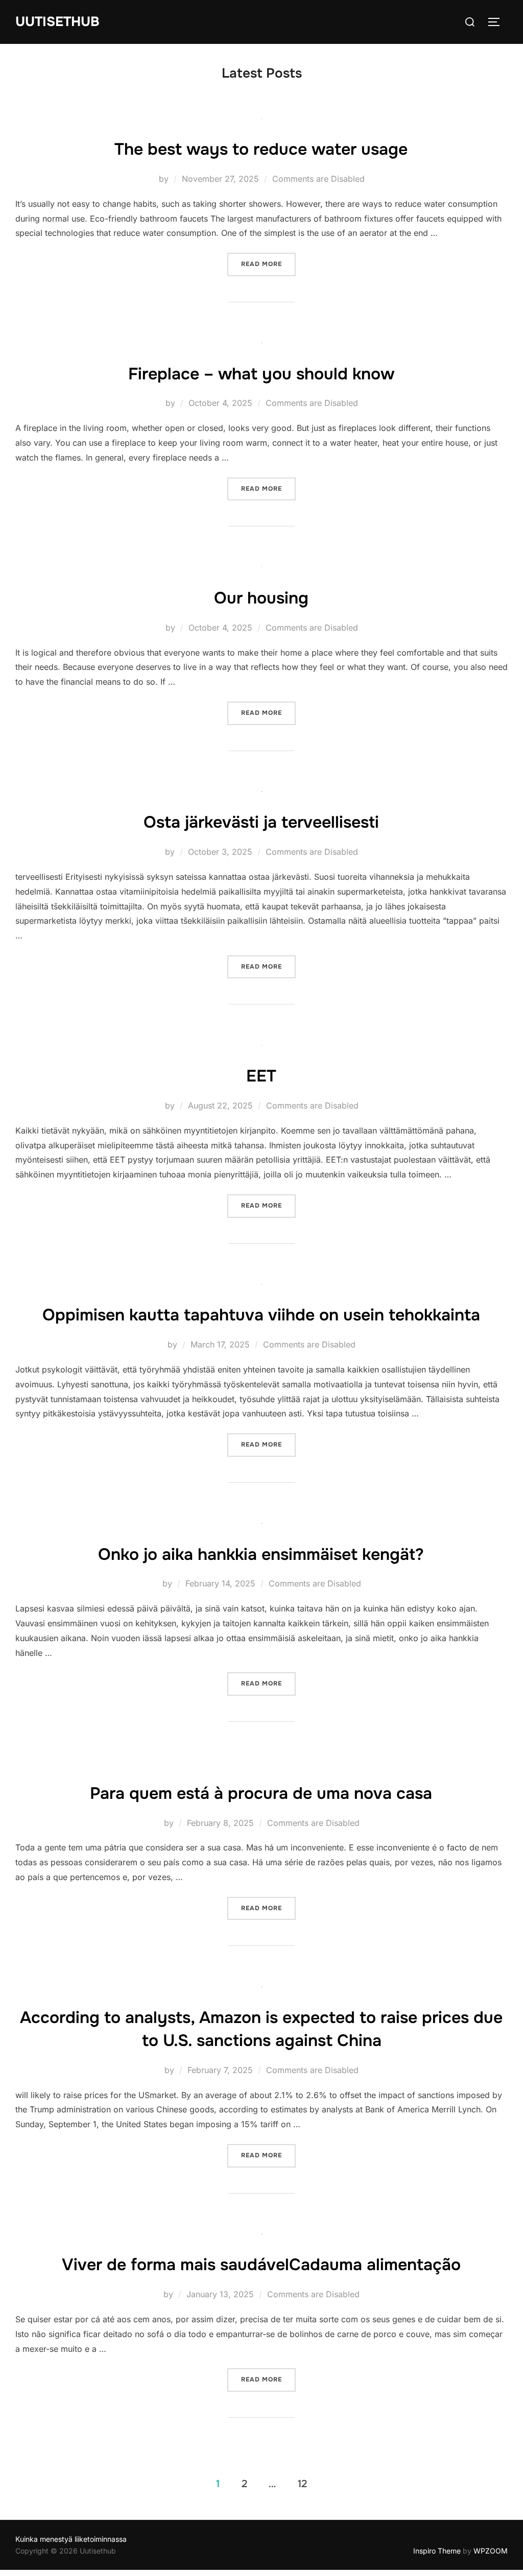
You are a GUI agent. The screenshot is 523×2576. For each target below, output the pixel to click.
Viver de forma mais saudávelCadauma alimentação (261, 2265)
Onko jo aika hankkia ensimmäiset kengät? (261, 1555)
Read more (268, 264)
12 (302, 2484)
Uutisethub (57, 22)
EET (261, 1076)
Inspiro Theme (437, 2551)
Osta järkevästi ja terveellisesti (261, 822)
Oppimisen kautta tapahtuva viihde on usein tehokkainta (261, 1315)
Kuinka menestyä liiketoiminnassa (71, 2539)
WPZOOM (491, 2551)
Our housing (261, 598)
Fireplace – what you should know (261, 374)
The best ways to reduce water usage (261, 149)
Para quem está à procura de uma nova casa (261, 1793)
